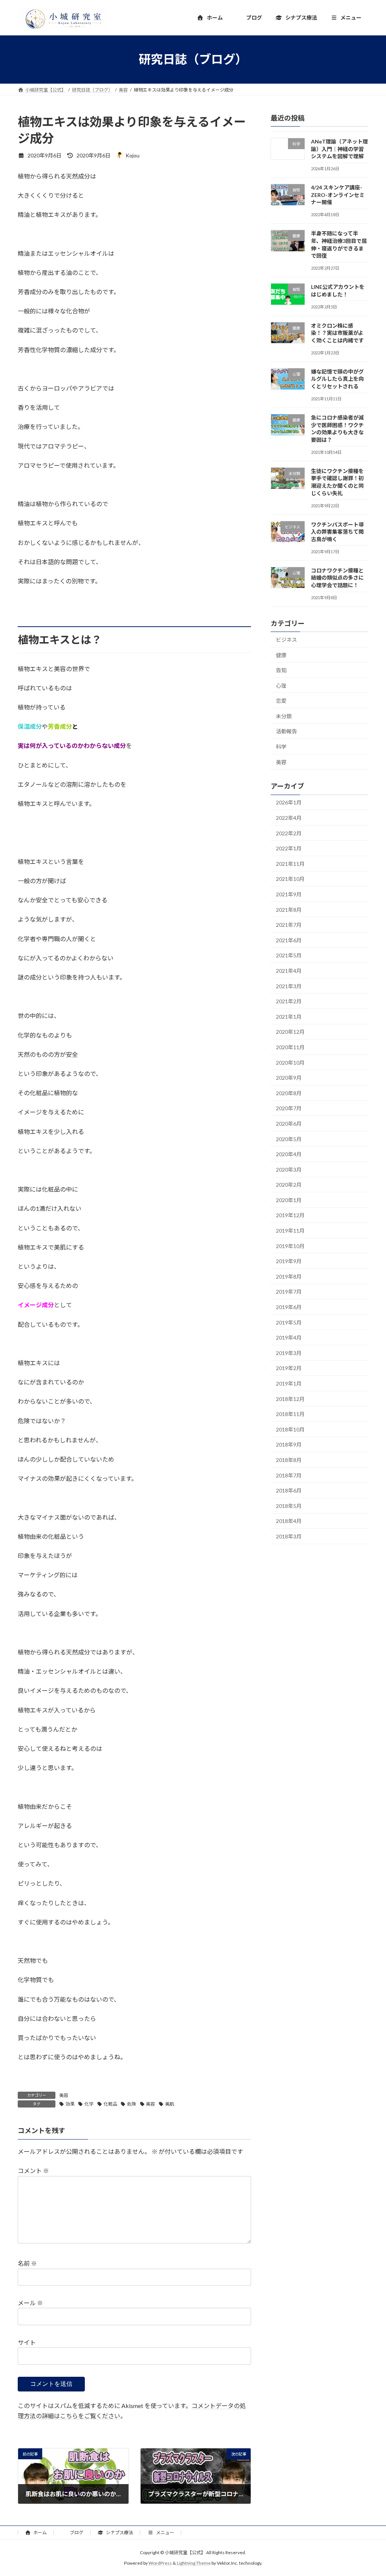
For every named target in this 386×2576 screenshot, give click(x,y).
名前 (27, 2263)
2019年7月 (289, 1292)
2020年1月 (289, 1200)
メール (30, 2303)
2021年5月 (289, 955)
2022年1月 (289, 848)
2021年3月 (289, 986)
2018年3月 (289, 1536)
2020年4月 (289, 1154)
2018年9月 (289, 1444)
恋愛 (281, 701)
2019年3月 (289, 1353)
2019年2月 (289, 1368)
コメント (33, 2171)
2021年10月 (290, 879)
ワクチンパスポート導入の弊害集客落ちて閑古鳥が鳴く (337, 531)
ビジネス (286, 640)
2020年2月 (289, 1185)
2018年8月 (289, 1460)
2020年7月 (289, 1108)
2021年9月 (289, 894)
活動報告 (286, 731)
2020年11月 (290, 1047)
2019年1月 (289, 1383)
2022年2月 (289, 833)
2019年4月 (289, 1338)
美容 (64, 2095)
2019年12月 (290, 1215)
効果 (70, 2104)
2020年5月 (289, 1139)
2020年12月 (290, 1032)
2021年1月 (289, 1016)
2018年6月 (289, 1490)
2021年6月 (289, 940)
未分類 (284, 716)
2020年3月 (289, 1169)
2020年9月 (289, 1078)
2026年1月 (289, 802)
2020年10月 (290, 1062)
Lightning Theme (194, 2563)
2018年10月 (290, 1429)
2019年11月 (290, 1231)
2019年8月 (289, 1276)
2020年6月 (289, 1124)
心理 (281, 685)
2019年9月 (289, 1261)
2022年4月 (289, 818)
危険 (132, 2104)
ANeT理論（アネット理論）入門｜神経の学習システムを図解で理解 (339, 149)
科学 (281, 747)
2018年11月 (290, 1414)
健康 (281, 655)
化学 (89, 2104)
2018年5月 (289, 1505)
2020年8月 (289, 1093)
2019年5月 (289, 1322)
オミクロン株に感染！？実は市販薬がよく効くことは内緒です (337, 333)
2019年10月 (290, 1246)
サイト (27, 2342)
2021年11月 (290, 863)
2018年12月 (290, 1399)
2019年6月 (289, 1307)
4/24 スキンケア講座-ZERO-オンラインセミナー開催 (338, 195)
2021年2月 (289, 1001)
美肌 (170, 2104)
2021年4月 (289, 971)
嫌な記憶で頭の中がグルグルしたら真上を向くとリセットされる (337, 378)
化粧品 (110, 2104)
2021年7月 (289, 925)
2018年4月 (289, 1521)
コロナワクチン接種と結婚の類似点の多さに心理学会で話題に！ (337, 577)
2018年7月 (289, 1475)
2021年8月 (289, 909)
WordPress (160, 2563)
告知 (281, 670)
